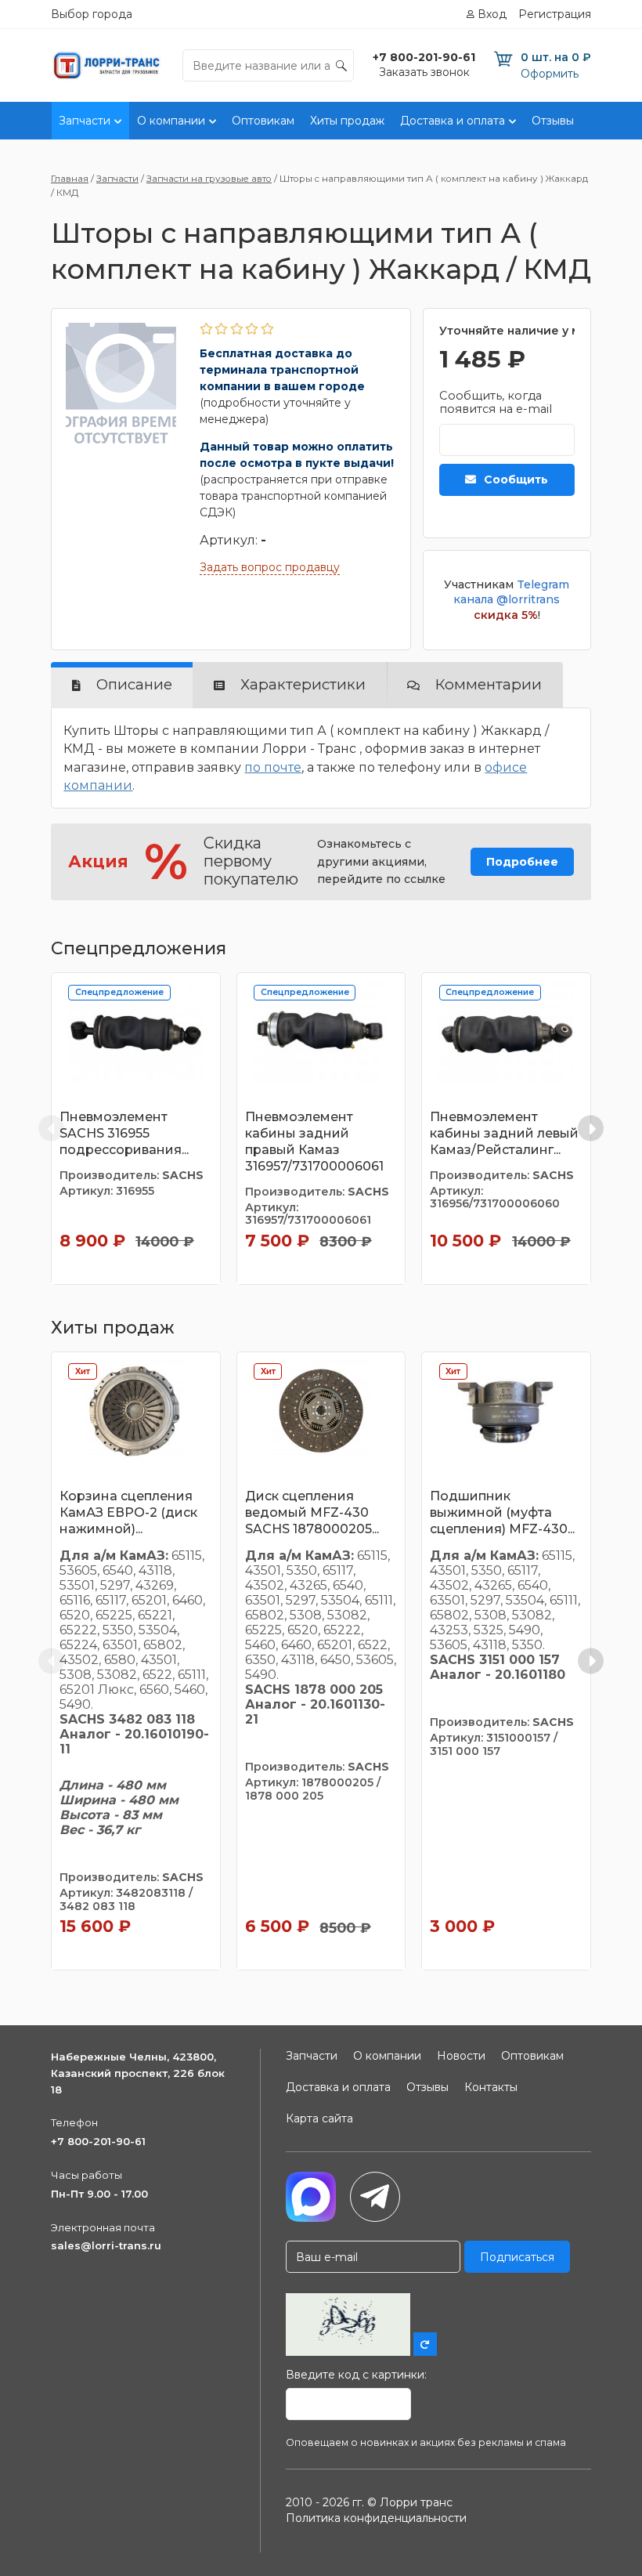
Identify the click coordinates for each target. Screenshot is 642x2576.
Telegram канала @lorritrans (511, 592)
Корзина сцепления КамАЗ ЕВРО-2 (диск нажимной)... (128, 1512)
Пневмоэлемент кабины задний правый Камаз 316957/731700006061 (314, 1141)
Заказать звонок (424, 72)
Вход (492, 14)
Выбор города (92, 14)
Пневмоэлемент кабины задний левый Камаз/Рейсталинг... (504, 1133)
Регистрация (555, 14)
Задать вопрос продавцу (270, 567)
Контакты (491, 2087)
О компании (171, 121)
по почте (273, 767)
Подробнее (522, 862)
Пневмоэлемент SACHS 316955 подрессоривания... (124, 1133)
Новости (461, 2056)
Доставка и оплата (453, 121)
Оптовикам (263, 121)
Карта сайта (319, 2118)
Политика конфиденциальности (376, 2518)
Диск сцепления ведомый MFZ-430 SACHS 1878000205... (312, 1512)
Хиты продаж (347, 121)
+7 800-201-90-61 (98, 2141)
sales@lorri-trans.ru (106, 2245)
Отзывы (553, 121)
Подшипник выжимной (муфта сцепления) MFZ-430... (502, 1512)
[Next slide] (591, 1129)
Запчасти (85, 121)
